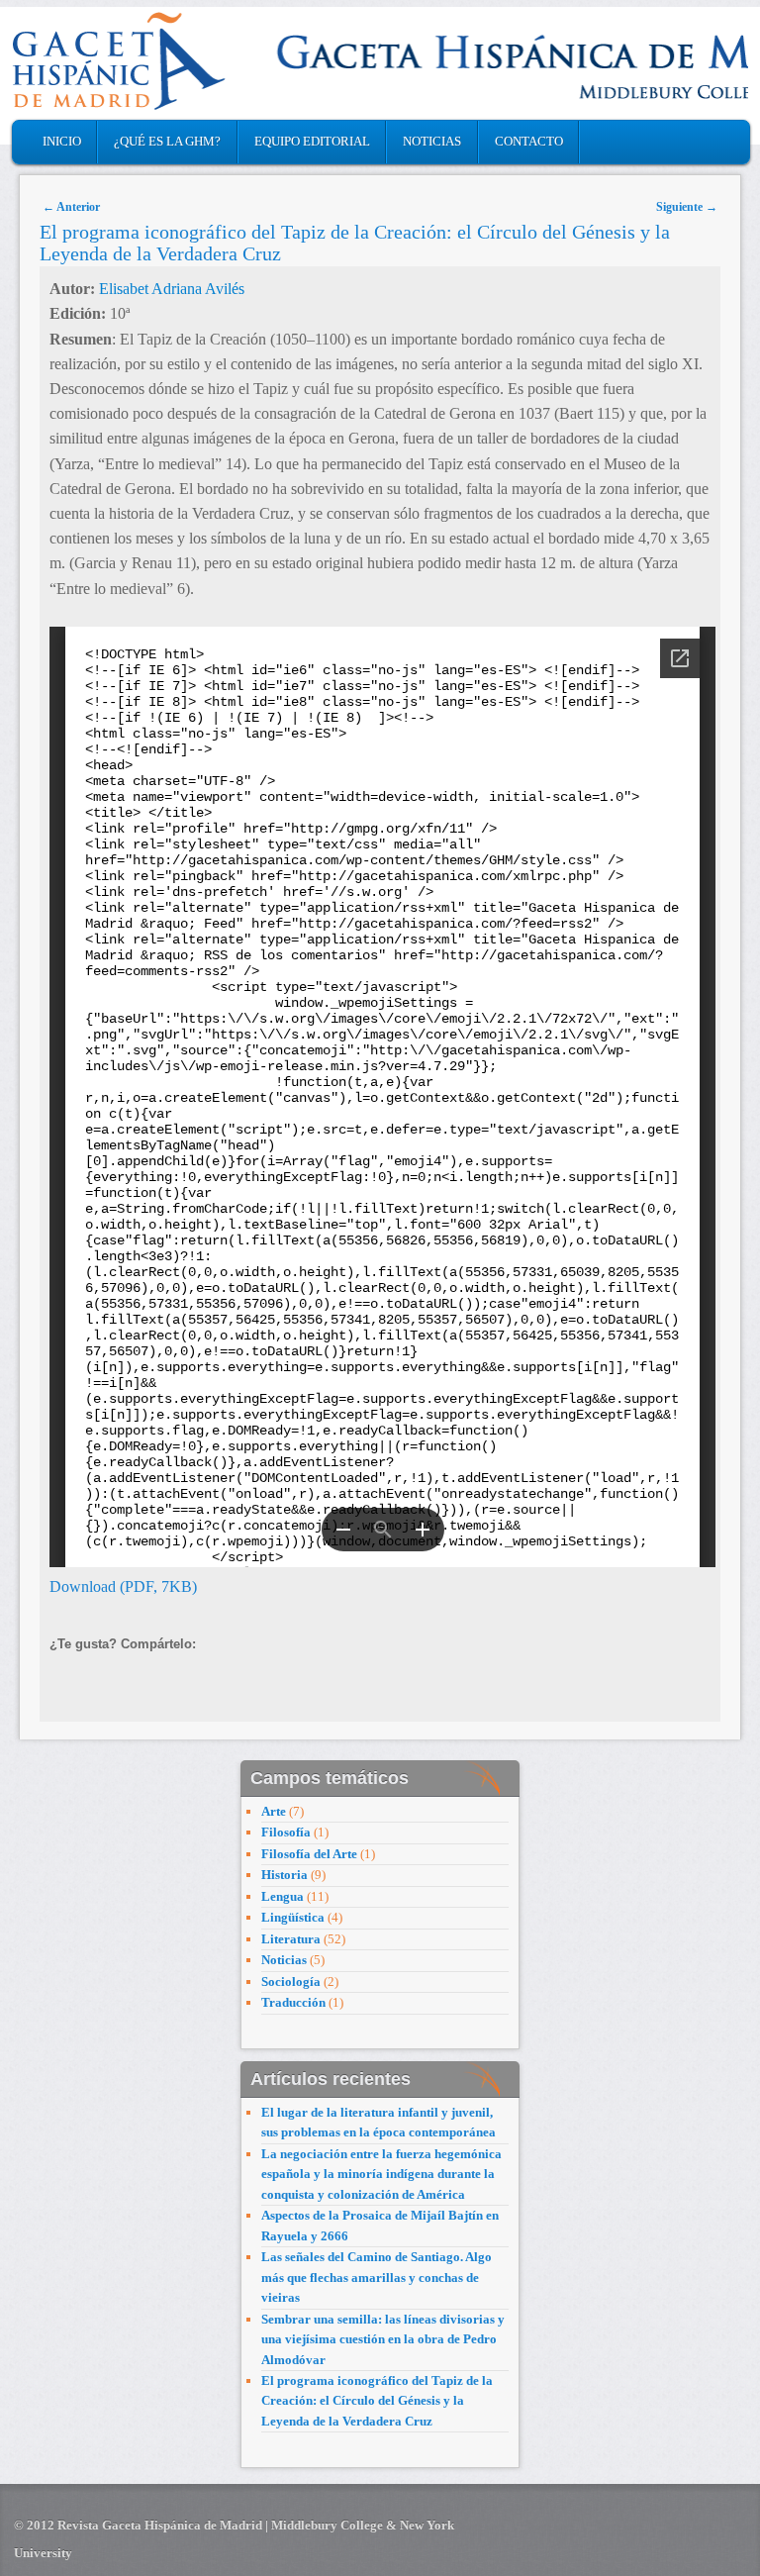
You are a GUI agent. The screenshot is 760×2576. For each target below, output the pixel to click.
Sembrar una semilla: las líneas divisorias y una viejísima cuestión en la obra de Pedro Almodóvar (383, 2339)
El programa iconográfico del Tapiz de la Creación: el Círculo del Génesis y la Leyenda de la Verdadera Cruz (377, 2401)
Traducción (293, 2002)
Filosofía (286, 1832)
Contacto (529, 141)
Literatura (291, 1939)
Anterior (71, 207)
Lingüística (293, 1917)
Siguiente (687, 207)
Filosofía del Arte (309, 1854)
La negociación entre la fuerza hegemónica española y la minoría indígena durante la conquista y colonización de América (381, 2174)
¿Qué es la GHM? (167, 141)
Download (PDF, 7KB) (123, 1586)
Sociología (291, 1982)
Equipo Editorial (312, 141)
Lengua (283, 1896)
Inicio (62, 141)
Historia (285, 1875)
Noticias (432, 141)
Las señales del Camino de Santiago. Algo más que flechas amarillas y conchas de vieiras (377, 2277)
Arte (274, 1811)
